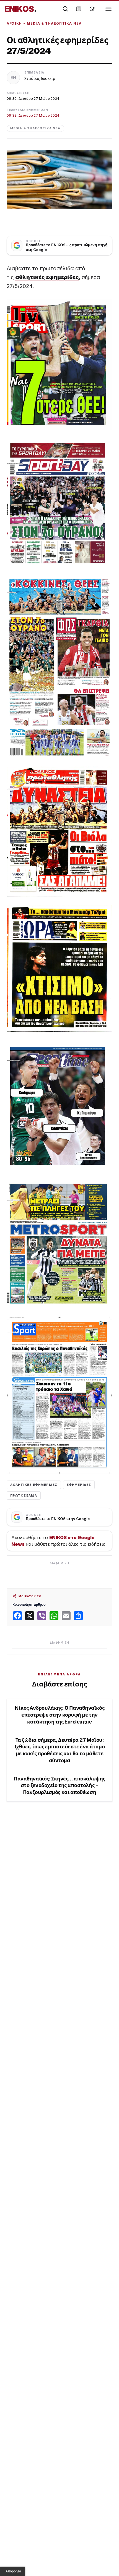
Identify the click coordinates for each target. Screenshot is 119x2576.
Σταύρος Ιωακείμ (40, 78)
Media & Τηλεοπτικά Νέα (54, 23)
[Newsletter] (79, 9)
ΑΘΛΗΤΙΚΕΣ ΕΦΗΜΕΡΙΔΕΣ (34, 1485)
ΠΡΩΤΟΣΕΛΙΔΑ (24, 1495)
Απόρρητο (13, 2571)
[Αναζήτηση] (65, 9)
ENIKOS (21, 9)
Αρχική (14, 23)
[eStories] (92, 9)
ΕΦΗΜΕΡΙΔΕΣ (79, 1485)
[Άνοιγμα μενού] (108, 9)
